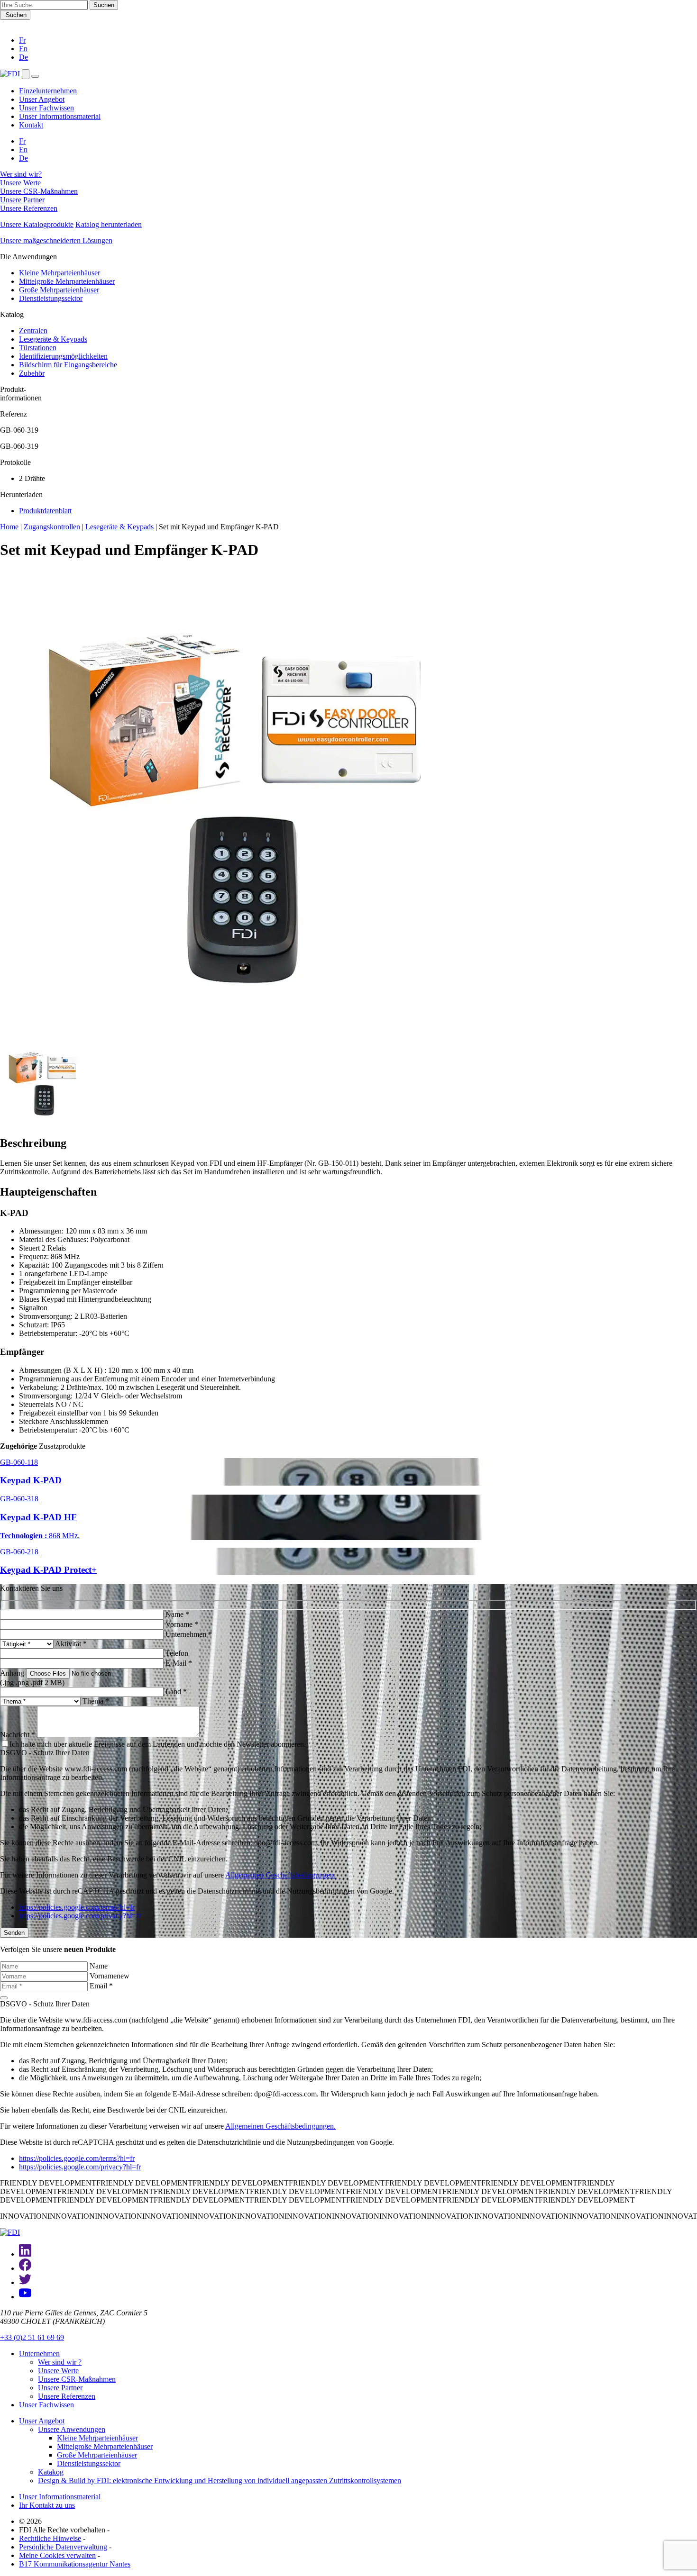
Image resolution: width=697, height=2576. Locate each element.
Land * (176, 1692)
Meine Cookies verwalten (57, 2555)
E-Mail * (179, 1663)
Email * (101, 1986)
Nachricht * (18, 1735)
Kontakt (31, 125)
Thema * (96, 1701)
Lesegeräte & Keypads (53, 339)
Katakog (51, 2472)
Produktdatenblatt (45, 511)
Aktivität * (71, 1644)
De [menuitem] (23, 158)
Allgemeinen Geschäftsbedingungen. (280, 1875)
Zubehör (32, 373)
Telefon (177, 1653)
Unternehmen (39, 2354)
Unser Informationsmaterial (60, 116)
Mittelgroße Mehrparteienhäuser (67, 281)
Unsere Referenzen (29, 208)
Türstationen (38, 348)
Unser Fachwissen (46, 108)
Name (99, 1966)
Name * (177, 1614)
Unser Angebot (42, 99)
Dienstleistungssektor (51, 298)
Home (9, 527)
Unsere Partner (22, 200)
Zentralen (33, 331)
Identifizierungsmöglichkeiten (63, 356)
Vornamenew (110, 1976)
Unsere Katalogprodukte (37, 224)
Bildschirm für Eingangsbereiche (68, 365)
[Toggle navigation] (35, 76)
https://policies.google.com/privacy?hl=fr (80, 1916)
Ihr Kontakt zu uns (47, 2505)
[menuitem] (22, 40)
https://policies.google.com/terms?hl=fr (77, 1907)
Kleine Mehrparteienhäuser (60, 273)
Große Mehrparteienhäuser (59, 290)
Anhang (12, 1673)
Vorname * (182, 1624)
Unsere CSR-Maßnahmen (39, 191)
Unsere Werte (20, 183)
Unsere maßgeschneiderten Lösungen (56, 240)
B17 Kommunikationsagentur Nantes (75, 2564)
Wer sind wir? (21, 174)
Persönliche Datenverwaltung (63, 2547)
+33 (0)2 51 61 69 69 (32, 2337)
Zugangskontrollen (52, 527)
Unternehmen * (189, 1634)
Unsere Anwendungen (72, 2429)
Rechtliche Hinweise (50, 2538)
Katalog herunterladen (109, 224)
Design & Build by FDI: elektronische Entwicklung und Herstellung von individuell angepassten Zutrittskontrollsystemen (220, 2481)
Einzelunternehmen (48, 91)
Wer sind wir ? (60, 2362)
